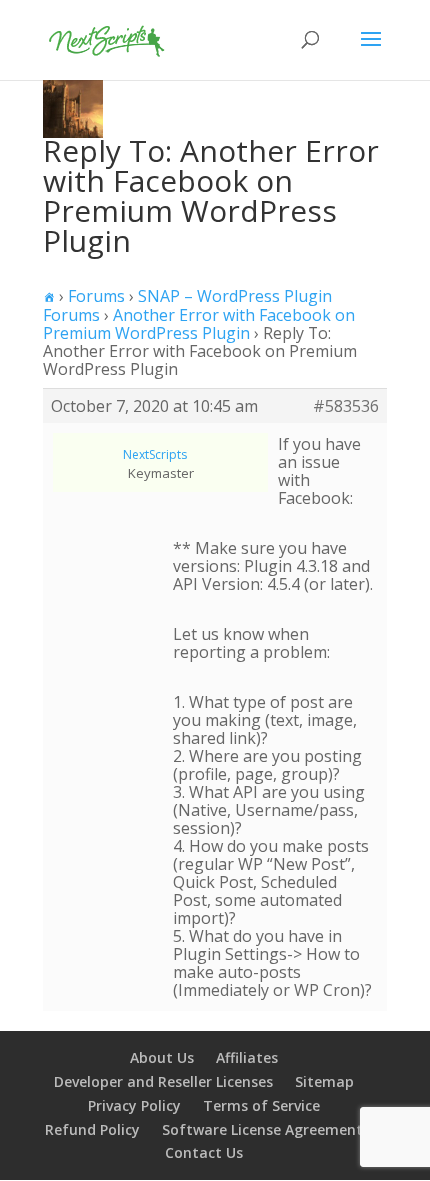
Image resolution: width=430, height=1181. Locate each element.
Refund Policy (92, 1129)
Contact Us (204, 1152)
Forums (96, 296)
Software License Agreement (262, 1129)
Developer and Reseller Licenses (163, 1081)
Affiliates (247, 1057)
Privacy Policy (134, 1105)
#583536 (346, 406)
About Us (162, 1057)
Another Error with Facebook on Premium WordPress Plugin (199, 324)
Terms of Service (261, 1105)
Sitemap (324, 1081)
